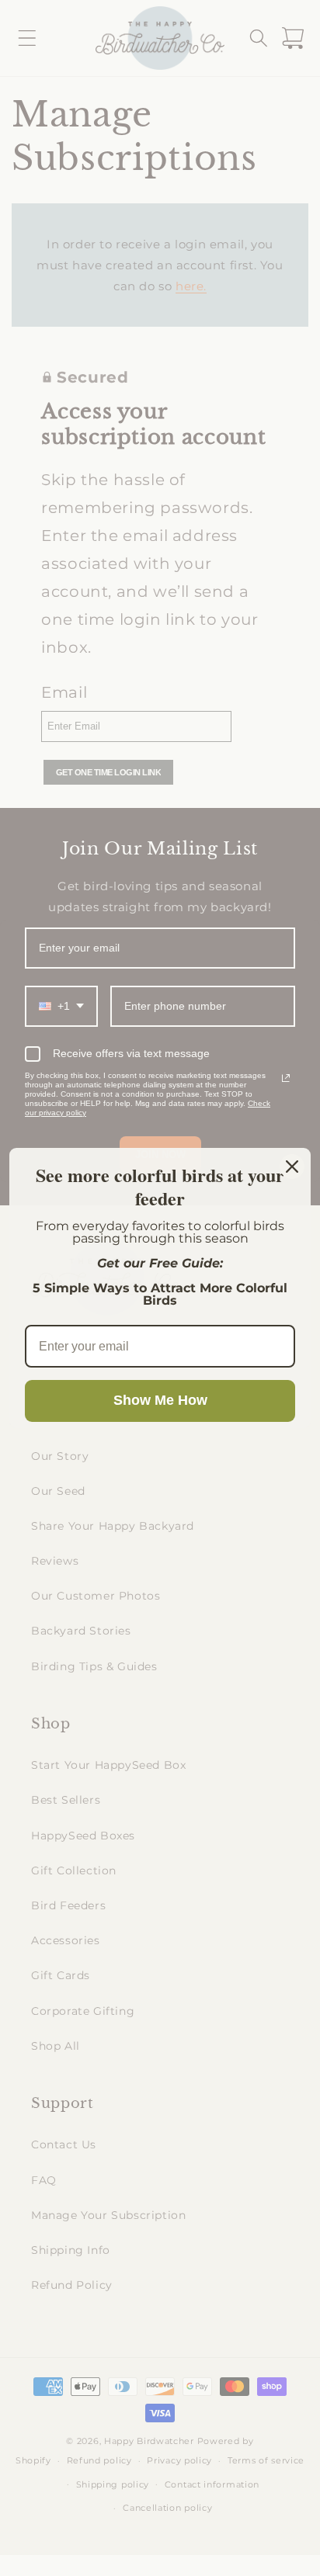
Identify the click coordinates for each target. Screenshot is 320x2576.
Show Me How (160, 1400)
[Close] (292, 1167)
